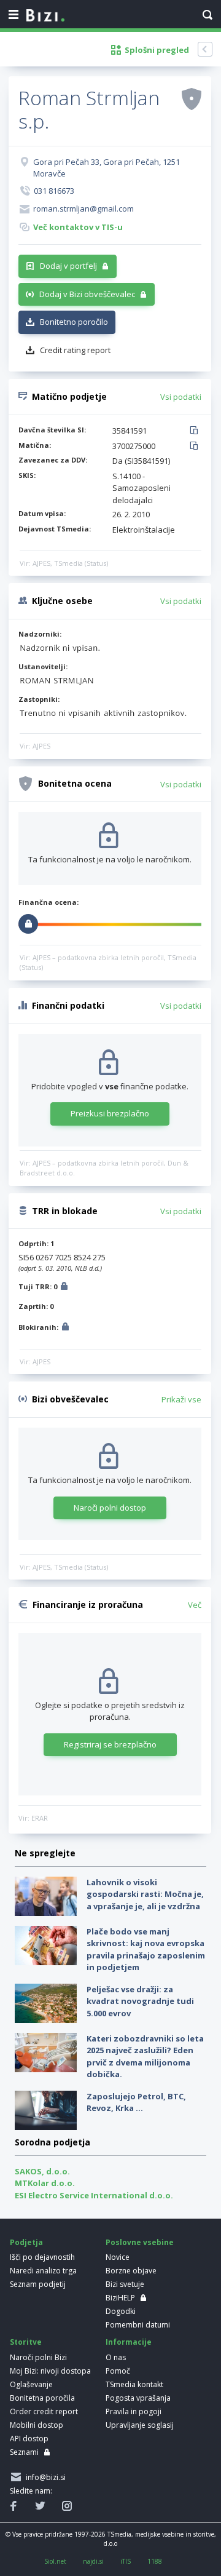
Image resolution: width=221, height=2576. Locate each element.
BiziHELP (120, 2298)
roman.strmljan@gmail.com (83, 209)
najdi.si (93, 2561)
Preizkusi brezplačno (110, 1113)
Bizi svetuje (125, 2284)
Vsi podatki (181, 397)
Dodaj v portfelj (68, 266)
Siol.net (55, 2561)
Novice (118, 2257)
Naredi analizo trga (43, 2271)
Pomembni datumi (138, 2325)
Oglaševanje (31, 2384)
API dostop (29, 2439)
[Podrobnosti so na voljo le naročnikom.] (64, 1288)
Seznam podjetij (38, 2284)
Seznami (24, 2452)
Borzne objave (131, 2271)
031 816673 (54, 191)
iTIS (126, 2561)
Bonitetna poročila (42, 2398)
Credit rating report (75, 350)
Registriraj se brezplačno (110, 1744)
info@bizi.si (44, 2477)
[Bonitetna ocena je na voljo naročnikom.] (192, 98)
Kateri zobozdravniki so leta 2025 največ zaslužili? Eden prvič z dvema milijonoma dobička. (145, 2057)
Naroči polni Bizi (38, 2357)
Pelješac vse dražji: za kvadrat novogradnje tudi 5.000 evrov (140, 2001)
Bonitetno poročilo (74, 322)
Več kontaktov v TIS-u (78, 227)
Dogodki (121, 2311)
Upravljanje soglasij (140, 2425)
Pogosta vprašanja (138, 2398)
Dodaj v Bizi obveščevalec (87, 294)
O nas (116, 2357)
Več (195, 1605)
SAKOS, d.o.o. (42, 2171)
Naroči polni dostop (110, 1508)
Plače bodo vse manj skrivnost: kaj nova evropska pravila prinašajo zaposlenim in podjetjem (146, 1950)
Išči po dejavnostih (42, 2257)
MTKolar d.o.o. (45, 2183)
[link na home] (45, 16)
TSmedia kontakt (134, 2384)
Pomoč (118, 2371)
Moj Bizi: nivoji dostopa (50, 2371)
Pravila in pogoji (134, 2411)
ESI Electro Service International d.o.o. (94, 2195)
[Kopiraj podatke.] (196, 431)
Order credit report (44, 2411)
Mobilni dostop (37, 2425)
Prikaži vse (181, 1399)
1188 (155, 2561)
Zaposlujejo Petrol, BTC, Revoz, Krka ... (136, 2102)
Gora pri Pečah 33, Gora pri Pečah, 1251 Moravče (107, 168)
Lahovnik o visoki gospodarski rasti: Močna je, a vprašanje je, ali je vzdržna (145, 1894)
